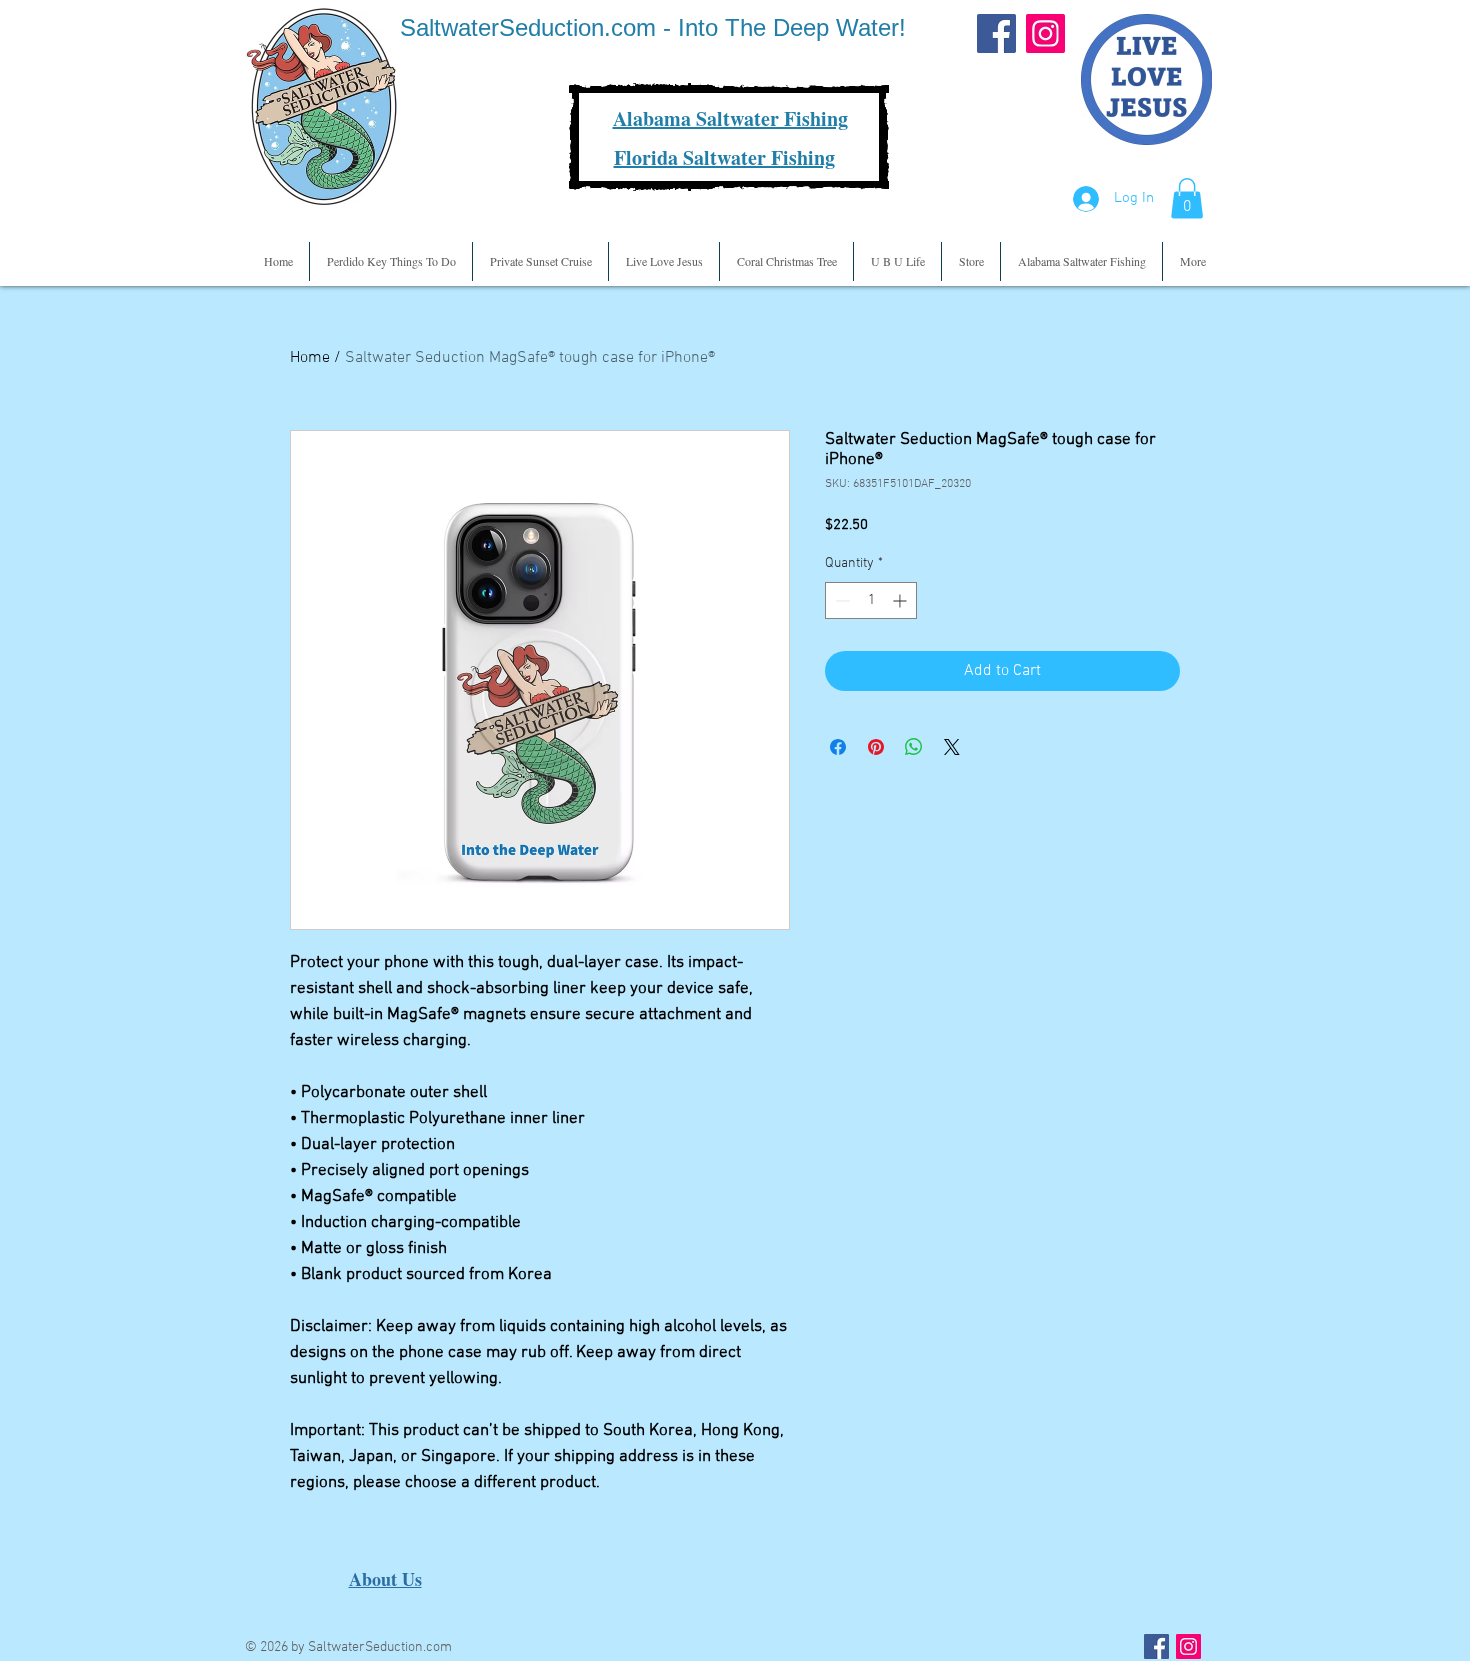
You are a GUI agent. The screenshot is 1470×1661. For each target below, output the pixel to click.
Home (310, 358)
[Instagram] (1045, 33)
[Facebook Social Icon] (1156, 1646)
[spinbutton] (871, 600)
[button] (1187, 198)
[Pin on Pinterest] (876, 747)
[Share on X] (952, 747)
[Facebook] (996, 33)
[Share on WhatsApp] (914, 747)
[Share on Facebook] (838, 747)
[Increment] (901, 600)
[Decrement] (840, 600)
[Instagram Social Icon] (1188, 1646)
